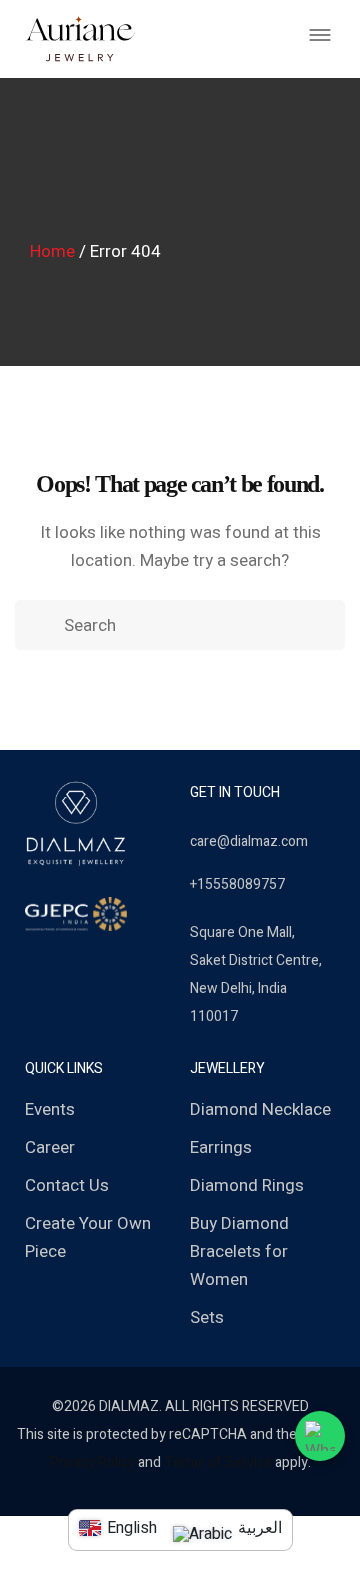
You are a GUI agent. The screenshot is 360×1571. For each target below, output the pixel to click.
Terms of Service (218, 1462)
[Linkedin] (129, 964)
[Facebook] (33, 964)
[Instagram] (65, 964)
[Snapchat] (97, 964)
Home (52, 251)
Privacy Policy (92, 1462)
